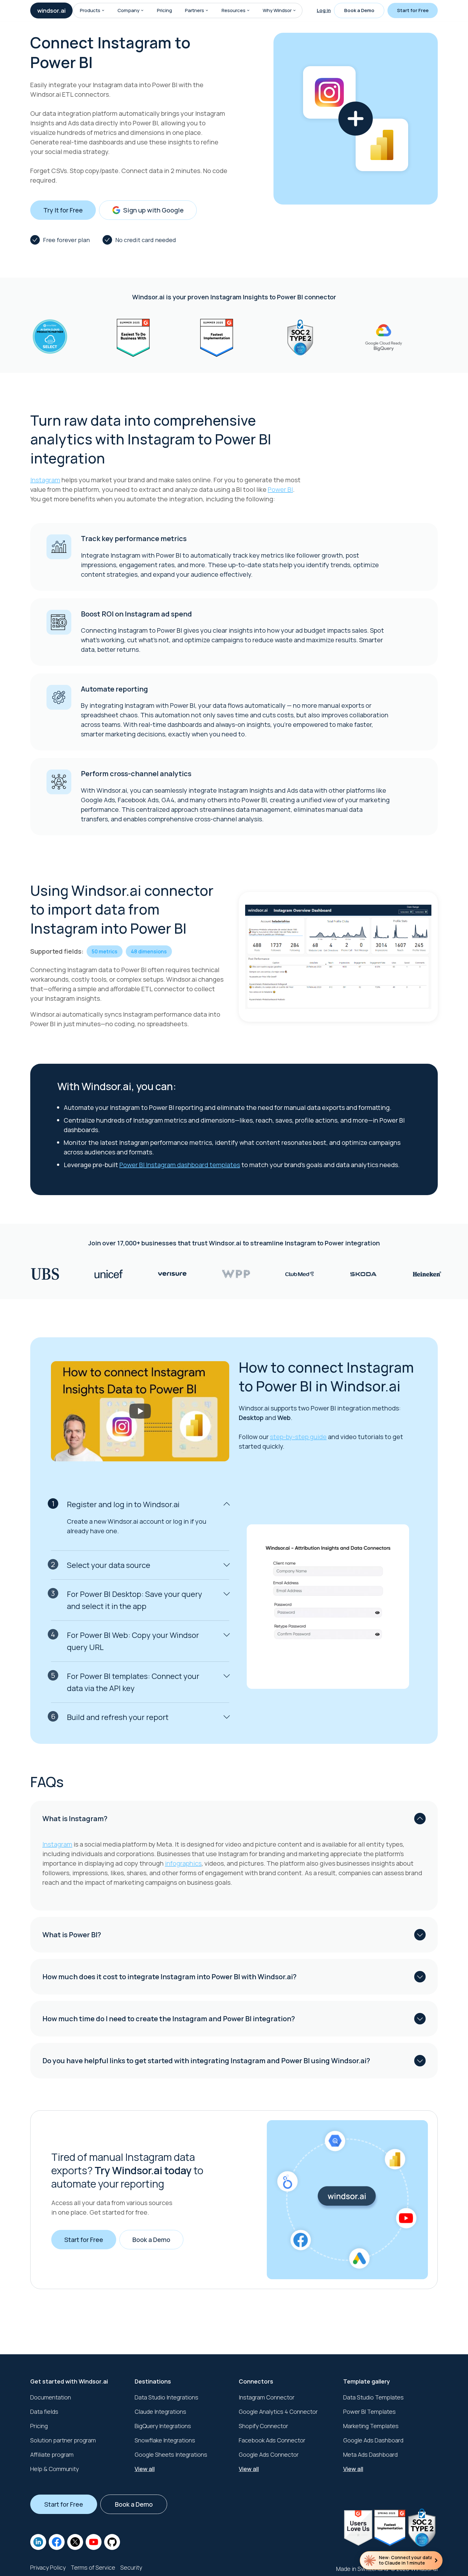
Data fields (44, 2412)
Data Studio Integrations (167, 2397)
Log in (324, 10)
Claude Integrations (160, 2412)
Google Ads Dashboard (373, 2440)
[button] (103, 10)
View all (145, 2469)
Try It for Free (63, 210)
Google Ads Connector (269, 2454)
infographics (183, 1863)
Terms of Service (93, 2567)
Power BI (280, 489)
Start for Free (413, 10)
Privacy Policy (48, 2567)
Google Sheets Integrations (171, 2454)
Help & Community (54, 2469)
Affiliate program (52, 2454)
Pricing (164, 10)
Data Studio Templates (373, 2397)
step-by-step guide (298, 1437)
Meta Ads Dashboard (370, 2454)
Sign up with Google (153, 210)
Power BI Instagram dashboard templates (180, 1165)
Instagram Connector (267, 2397)
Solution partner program (63, 2440)
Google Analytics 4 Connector (278, 2412)
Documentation (51, 2397)
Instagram (45, 480)
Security (131, 2567)
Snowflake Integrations (165, 2440)
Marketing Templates (371, 2426)
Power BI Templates (369, 2412)
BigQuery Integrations (163, 2426)
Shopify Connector (263, 2426)
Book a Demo (359, 10)
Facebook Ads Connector (272, 2440)
